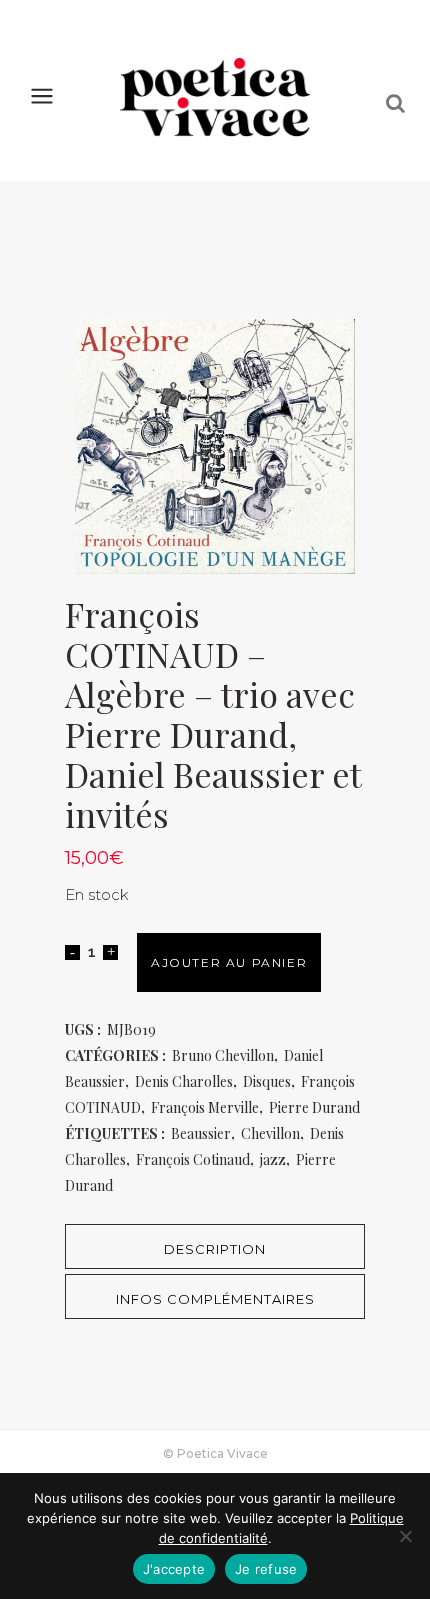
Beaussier (201, 1133)
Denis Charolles (184, 1081)
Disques (267, 1081)
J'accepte (174, 1569)
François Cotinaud (193, 1159)
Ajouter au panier (229, 962)
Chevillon (270, 1133)
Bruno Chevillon (223, 1055)
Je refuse (266, 1569)
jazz (273, 1159)
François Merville (205, 1107)
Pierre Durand (314, 1107)
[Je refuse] (405, 1536)
